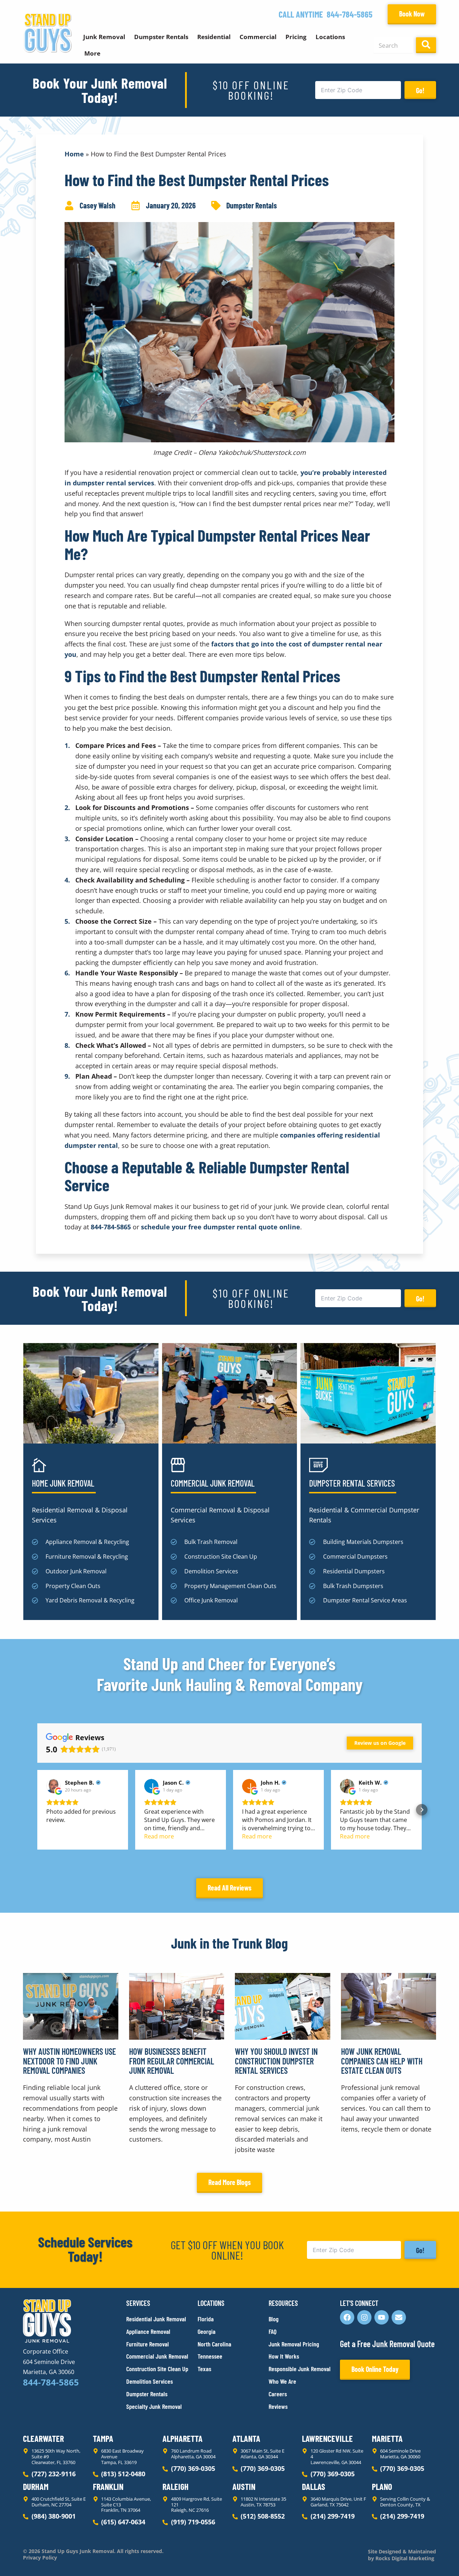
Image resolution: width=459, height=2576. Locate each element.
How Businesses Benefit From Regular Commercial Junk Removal (172, 2061)
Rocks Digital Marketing (404, 2558)
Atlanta (246, 2438)
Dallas (314, 2486)
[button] (37, 1810)
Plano (382, 2486)
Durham (36, 2486)
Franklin (108, 2486)
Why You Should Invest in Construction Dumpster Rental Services (276, 2061)
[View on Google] (53, 1786)
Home (74, 154)
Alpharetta (183, 2438)
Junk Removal (104, 37)
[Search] (426, 45)
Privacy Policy (40, 2558)
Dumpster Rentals (161, 37)
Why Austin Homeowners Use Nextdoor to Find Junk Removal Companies (69, 2061)
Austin (244, 2486)
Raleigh (176, 2486)
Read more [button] (159, 1836)
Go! (420, 90)
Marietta (387, 2438)
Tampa (103, 2438)
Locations (330, 37)
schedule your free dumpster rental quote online (221, 1227)
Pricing (296, 37)
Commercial (258, 37)
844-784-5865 (350, 14)
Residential (214, 37)
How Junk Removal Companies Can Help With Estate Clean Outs (382, 2061)
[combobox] (393, 45)
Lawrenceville (327, 2438)
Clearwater (43, 2438)
